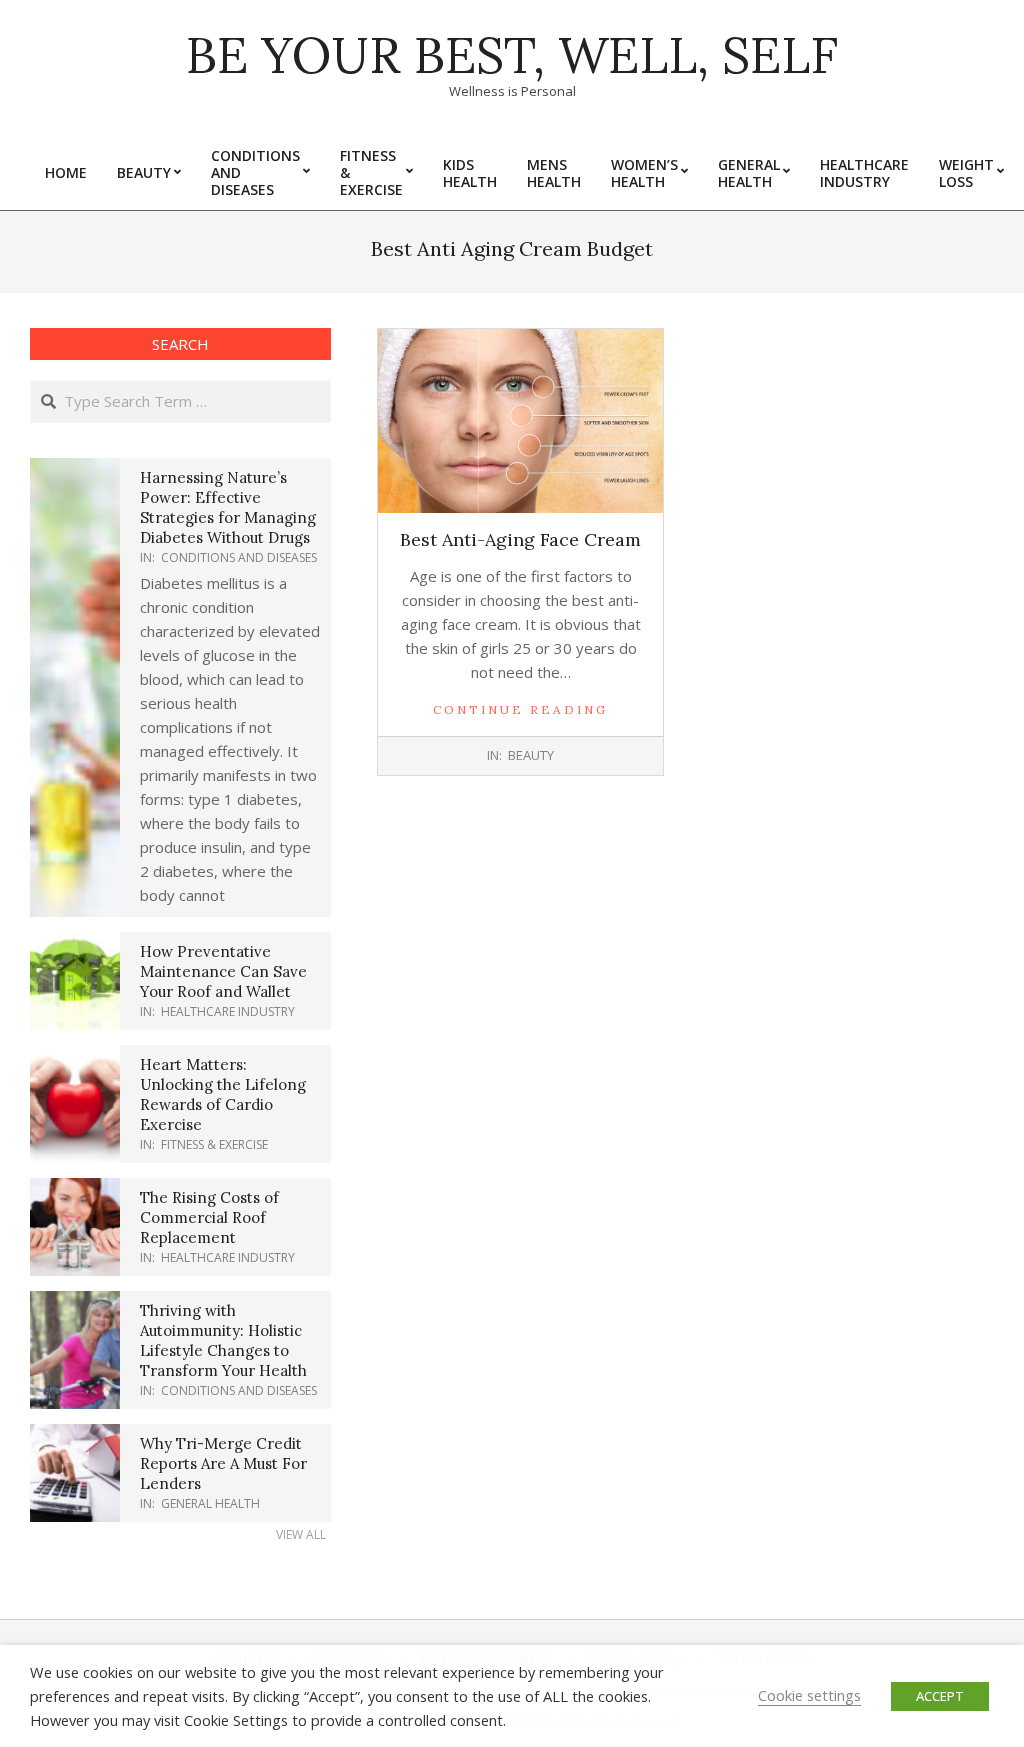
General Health (210, 1503)
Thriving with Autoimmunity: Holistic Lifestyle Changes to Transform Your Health (223, 1340)
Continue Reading (520, 709)
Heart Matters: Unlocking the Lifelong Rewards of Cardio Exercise (223, 1094)
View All (301, 1534)
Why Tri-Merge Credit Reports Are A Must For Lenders (223, 1463)
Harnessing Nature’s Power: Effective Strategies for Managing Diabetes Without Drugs (228, 507)
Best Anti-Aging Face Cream (520, 539)
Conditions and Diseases (239, 557)
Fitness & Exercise (214, 1144)
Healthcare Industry (228, 1011)
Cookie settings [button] (809, 1695)
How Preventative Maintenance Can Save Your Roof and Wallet (223, 971)
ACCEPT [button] (940, 1696)
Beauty (531, 755)
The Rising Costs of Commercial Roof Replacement (209, 1217)
